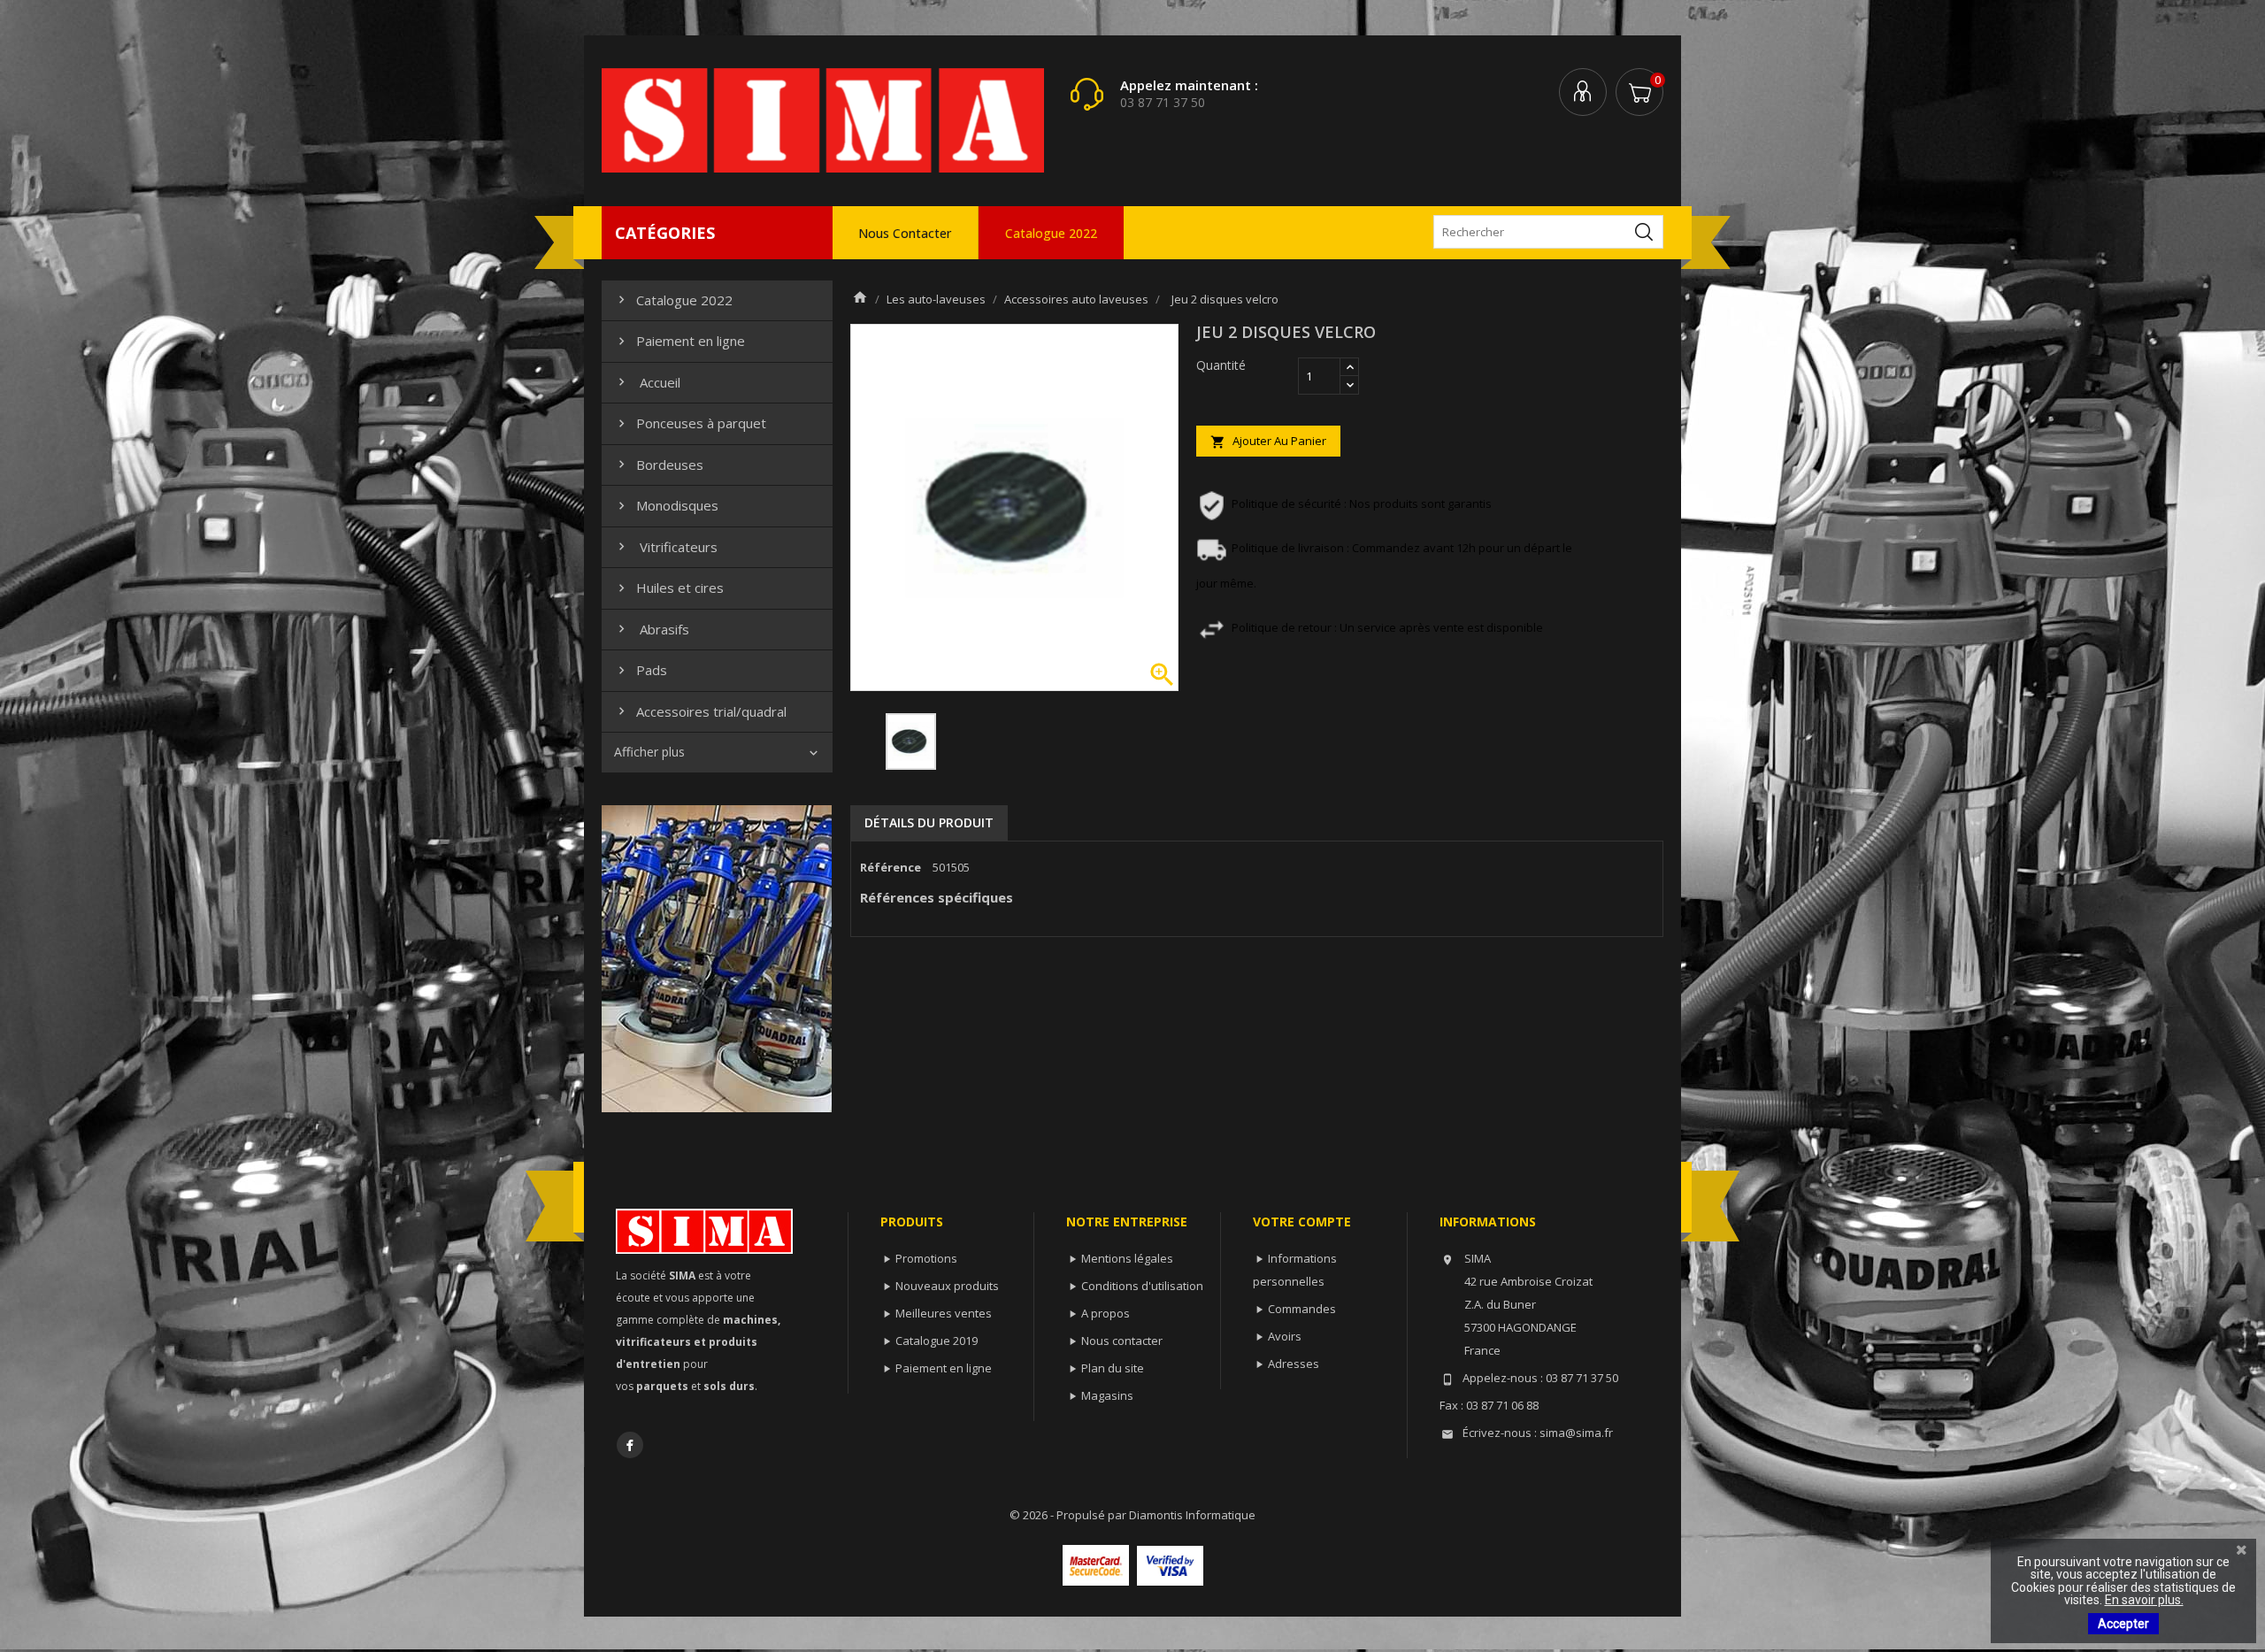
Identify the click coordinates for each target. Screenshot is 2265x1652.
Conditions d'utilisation (1142, 1286)
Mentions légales (1127, 1258)
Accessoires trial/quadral (700, 711)
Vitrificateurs (666, 547)
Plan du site (1113, 1368)
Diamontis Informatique (1192, 1515)
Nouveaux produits (947, 1286)
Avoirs (1285, 1336)
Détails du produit (929, 822)
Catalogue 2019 (937, 1341)
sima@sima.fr (1576, 1433)
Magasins (1107, 1395)
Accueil (647, 382)
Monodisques (666, 505)
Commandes (1302, 1309)
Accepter (2123, 1624)
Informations (1488, 1222)
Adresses (1294, 1364)
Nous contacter (905, 233)
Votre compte (1302, 1222)
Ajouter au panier (1268, 441)
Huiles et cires (669, 588)
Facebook (630, 1445)
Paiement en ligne (679, 341)
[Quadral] (717, 957)
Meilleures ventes (944, 1313)
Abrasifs (652, 629)
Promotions (926, 1258)
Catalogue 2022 (1051, 233)
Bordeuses (659, 465)
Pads (641, 670)
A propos (1106, 1313)
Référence (891, 867)
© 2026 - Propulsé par (1069, 1515)
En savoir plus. (2144, 1600)
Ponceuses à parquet (690, 423)
